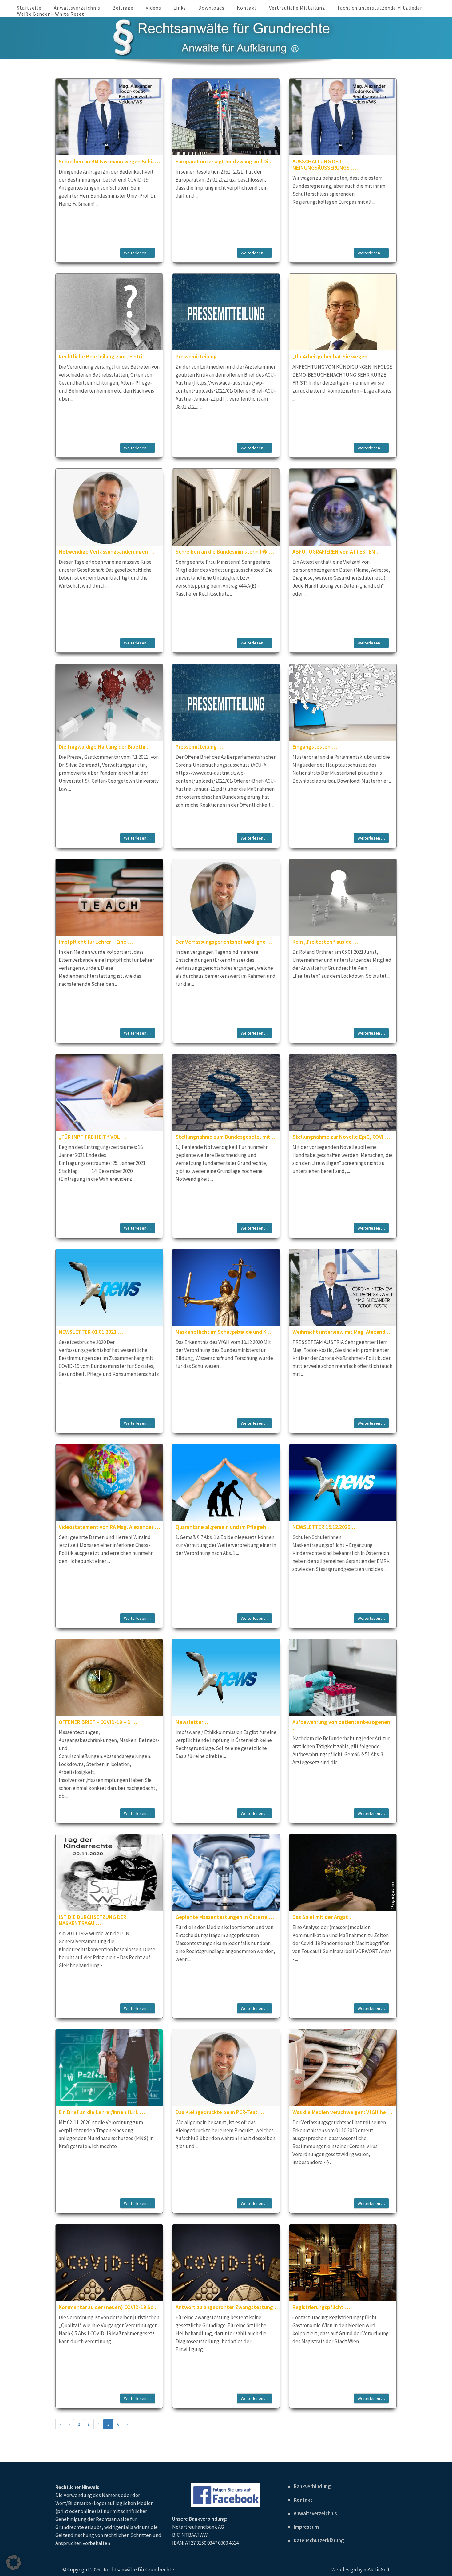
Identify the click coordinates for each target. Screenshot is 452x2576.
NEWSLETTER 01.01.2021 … (91, 1332)
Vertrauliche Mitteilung (297, 8)
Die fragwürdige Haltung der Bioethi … (105, 747)
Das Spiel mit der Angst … (323, 1917)
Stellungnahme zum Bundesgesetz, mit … (226, 1137)
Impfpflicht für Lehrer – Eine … (96, 942)
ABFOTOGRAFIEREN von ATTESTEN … (337, 552)
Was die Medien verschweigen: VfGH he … (342, 2112)
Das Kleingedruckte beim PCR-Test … (220, 2112)
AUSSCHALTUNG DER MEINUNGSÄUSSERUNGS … (324, 164)
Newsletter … (193, 1722)
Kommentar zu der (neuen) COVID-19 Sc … (109, 2307)
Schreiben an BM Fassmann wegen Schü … (109, 161)
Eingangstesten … (315, 747)
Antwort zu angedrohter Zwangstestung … (228, 2307)
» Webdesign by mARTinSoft (359, 2570)
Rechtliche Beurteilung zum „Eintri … (104, 356)
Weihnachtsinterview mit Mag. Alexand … (342, 1332)
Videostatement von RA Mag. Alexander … (109, 1527)
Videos (153, 8)
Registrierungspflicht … (321, 2307)
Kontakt (247, 8)
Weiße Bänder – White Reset (51, 14)
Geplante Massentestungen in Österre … (225, 1917)
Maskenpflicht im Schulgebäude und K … (224, 1332)
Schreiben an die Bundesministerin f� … (225, 552)
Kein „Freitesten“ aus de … (325, 942)
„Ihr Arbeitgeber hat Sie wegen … (333, 356)
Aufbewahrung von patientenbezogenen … (341, 1725)
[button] (14, 2562)
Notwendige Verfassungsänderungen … (107, 552)
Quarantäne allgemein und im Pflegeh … (224, 1527)
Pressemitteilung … (199, 356)
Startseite (29, 8)
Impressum (306, 2527)
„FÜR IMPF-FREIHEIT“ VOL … (93, 1137)
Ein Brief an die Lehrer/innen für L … (102, 2112)
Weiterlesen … (138, 253)
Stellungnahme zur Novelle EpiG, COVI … (341, 1137)
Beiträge (123, 8)
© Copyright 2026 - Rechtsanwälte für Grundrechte (118, 2570)
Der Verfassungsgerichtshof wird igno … (224, 942)
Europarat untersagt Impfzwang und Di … (225, 161)
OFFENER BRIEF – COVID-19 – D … (98, 1722)
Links (180, 8)
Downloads (211, 8)
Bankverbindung (312, 2486)
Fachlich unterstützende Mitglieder (380, 8)
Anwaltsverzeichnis (77, 8)
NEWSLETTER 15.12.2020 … (325, 1527)
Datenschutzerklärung (319, 2540)
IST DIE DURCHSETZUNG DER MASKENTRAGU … (93, 1920)
